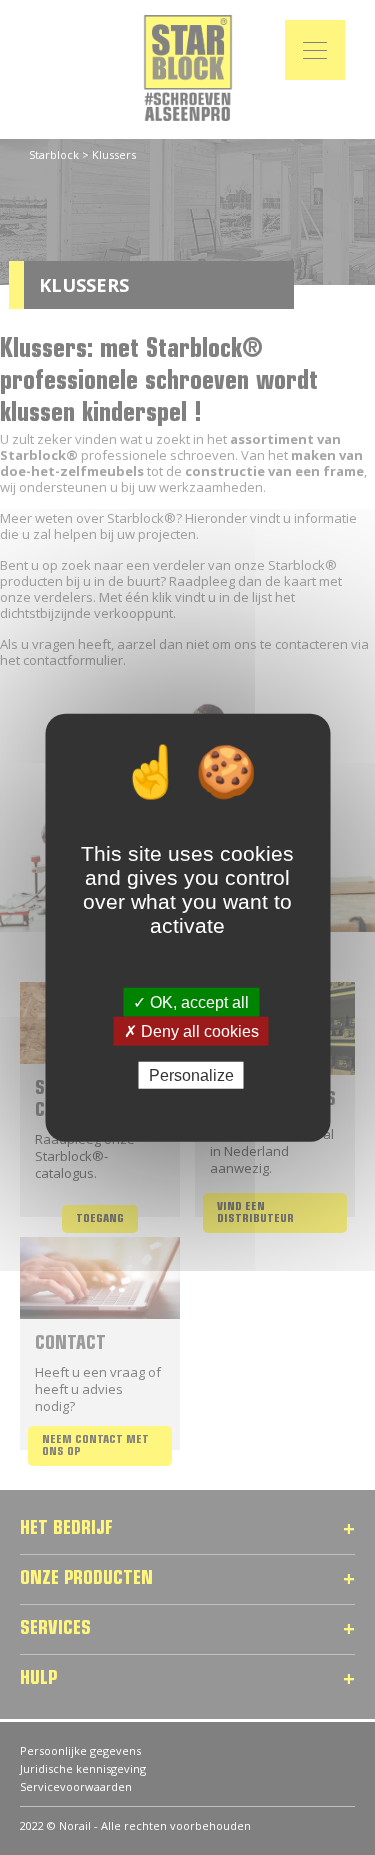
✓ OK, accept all (191, 1001)
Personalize (191, 1075)
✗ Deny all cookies (191, 1030)
